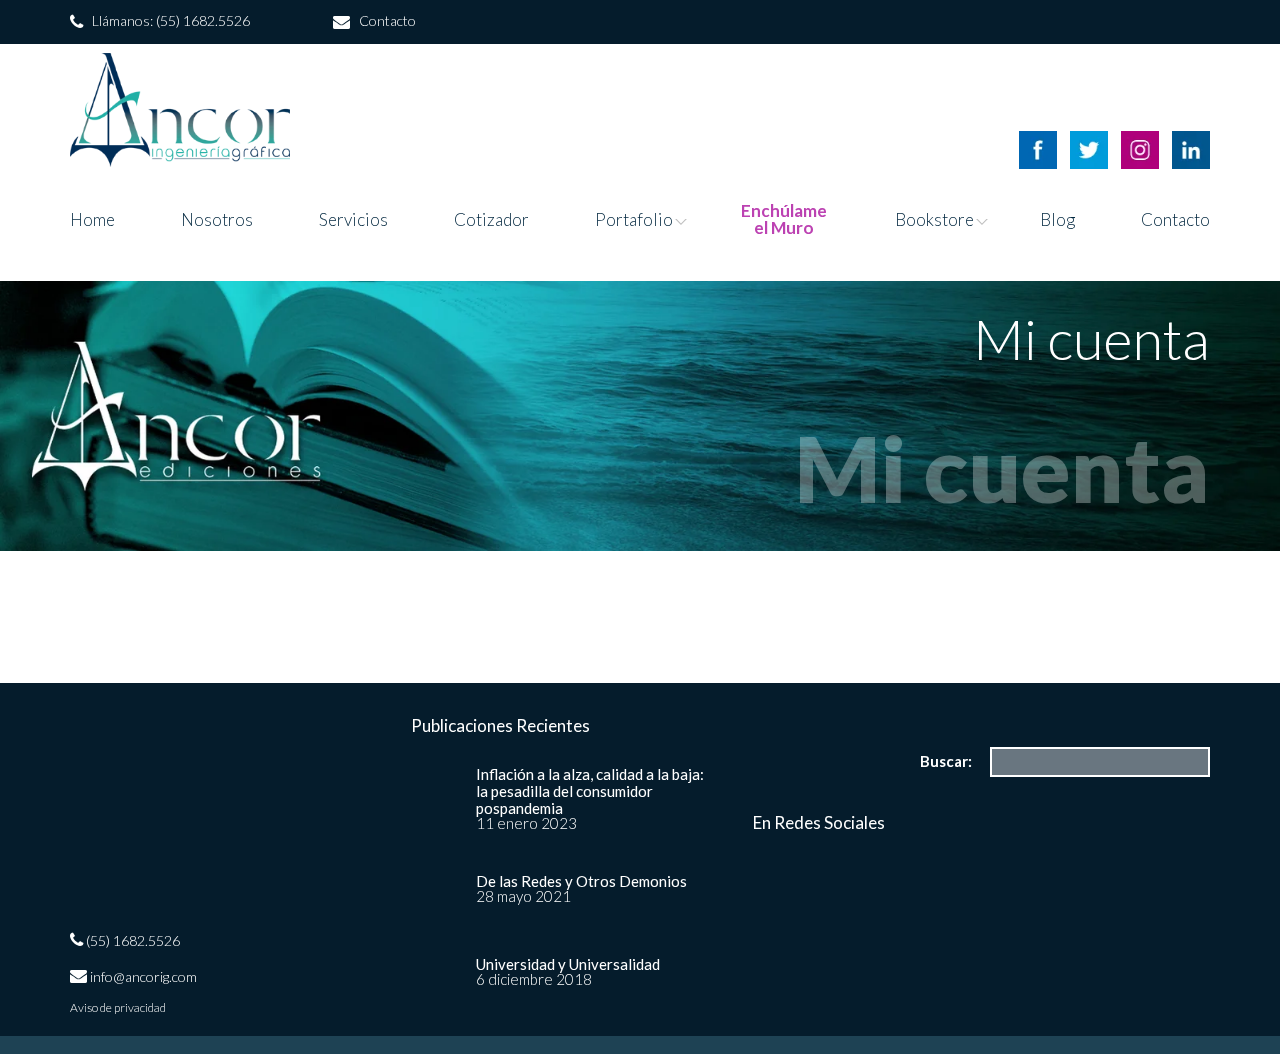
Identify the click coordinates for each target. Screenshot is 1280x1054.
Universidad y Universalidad (568, 964)
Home (92, 219)
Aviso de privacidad (118, 1008)
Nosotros (217, 219)
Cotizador (491, 219)
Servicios (353, 219)
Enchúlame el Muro (784, 219)
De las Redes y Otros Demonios (581, 881)
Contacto (1175, 219)
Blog (1057, 219)
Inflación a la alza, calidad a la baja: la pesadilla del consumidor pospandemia (590, 791)
